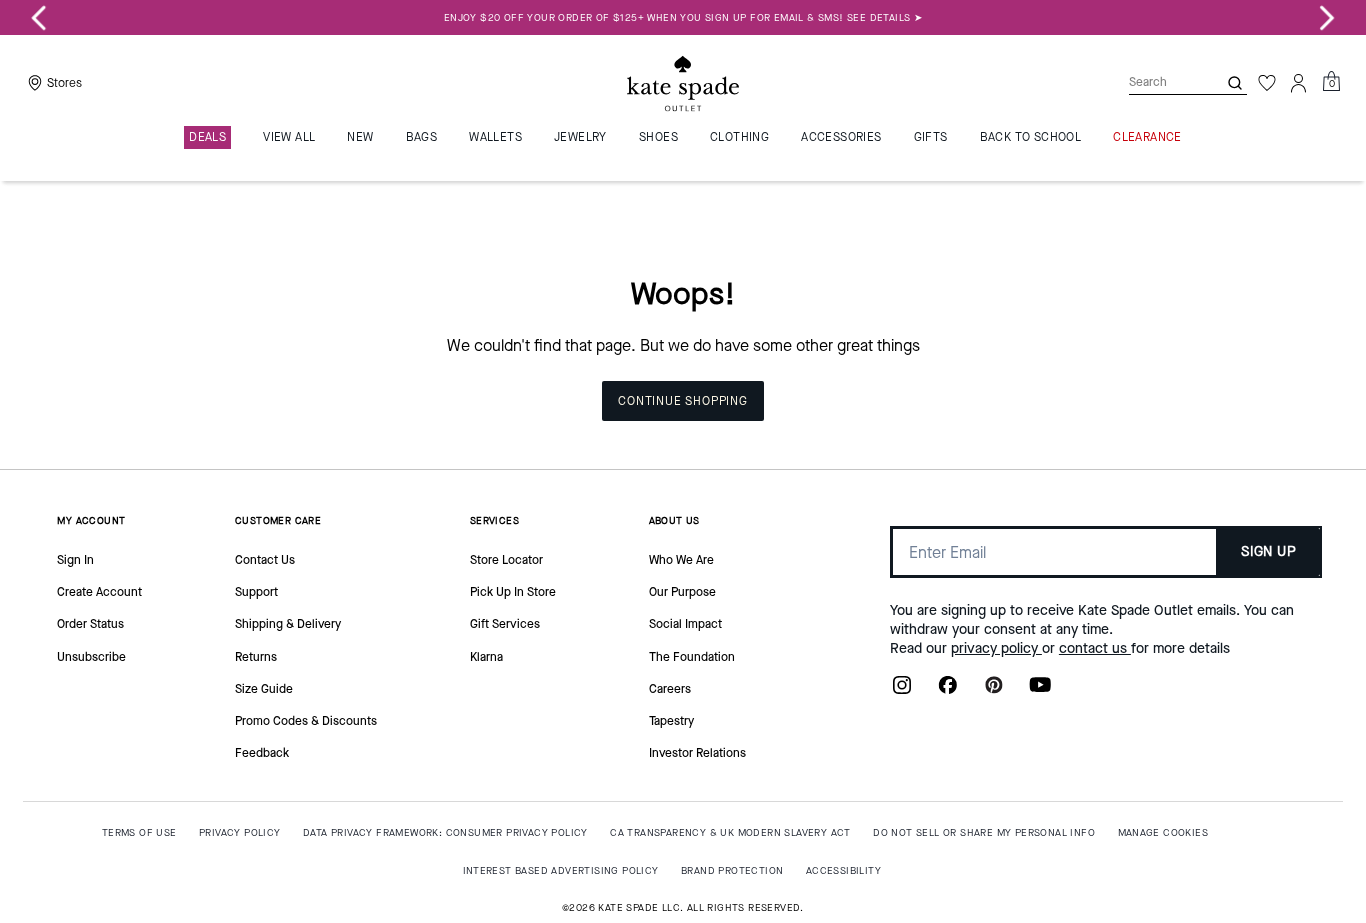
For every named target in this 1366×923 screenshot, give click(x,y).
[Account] (1299, 83)
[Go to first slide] (1327, 18)
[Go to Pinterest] (994, 691)
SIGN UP (1268, 551)
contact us (1095, 648)
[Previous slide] (39, 18)
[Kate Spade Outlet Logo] (683, 83)
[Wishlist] (1267, 83)
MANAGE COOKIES (1163, 832)
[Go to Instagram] (902, 691)
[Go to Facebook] (948, 691)
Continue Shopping (683, 401)
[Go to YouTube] (1040, 691)
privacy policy (996, 648)
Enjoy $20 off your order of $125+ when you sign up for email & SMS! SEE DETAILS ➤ (683, 17)
